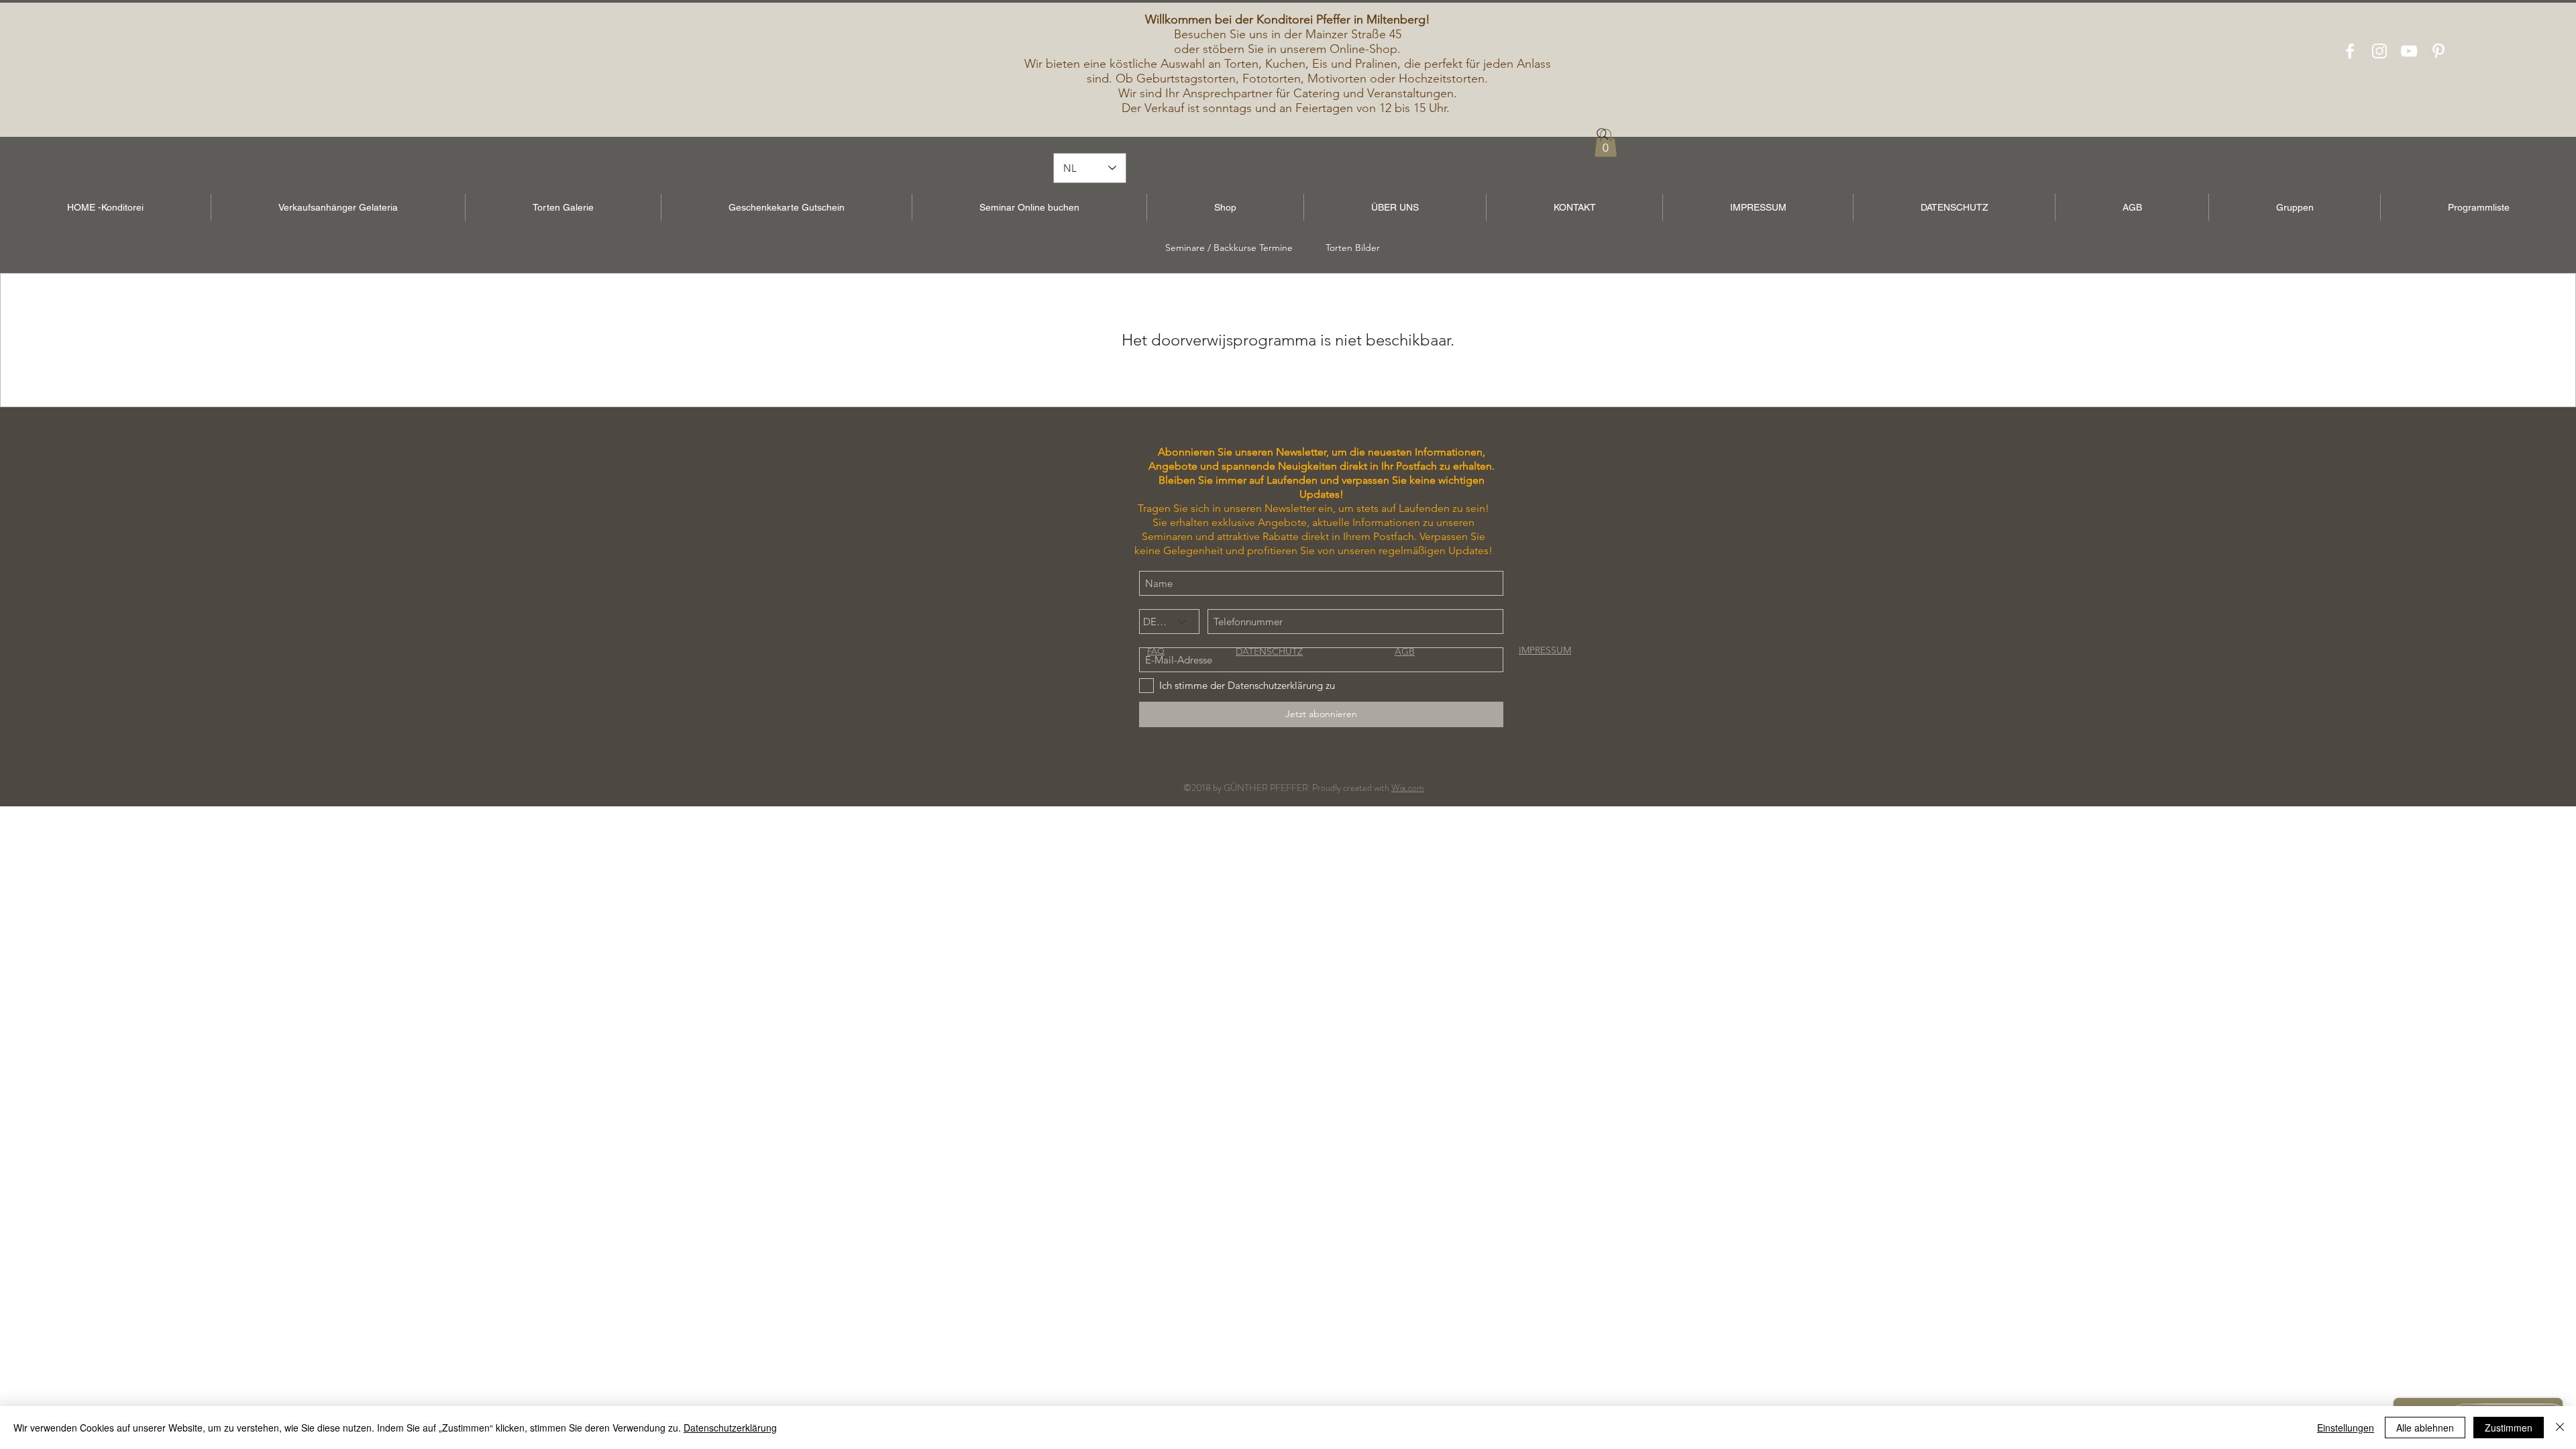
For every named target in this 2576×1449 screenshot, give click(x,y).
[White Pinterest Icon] (2438, 51)
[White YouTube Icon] (2409, 51)
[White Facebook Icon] (2350, 51)
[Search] (1603, 134)
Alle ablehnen (2425, 1428)
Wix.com (1408, 788)
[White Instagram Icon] (2379, 51)
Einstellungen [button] (2346, 1428)
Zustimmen (2509, 1428)
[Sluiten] (2560, 1428)
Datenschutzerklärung (730, 1428)
